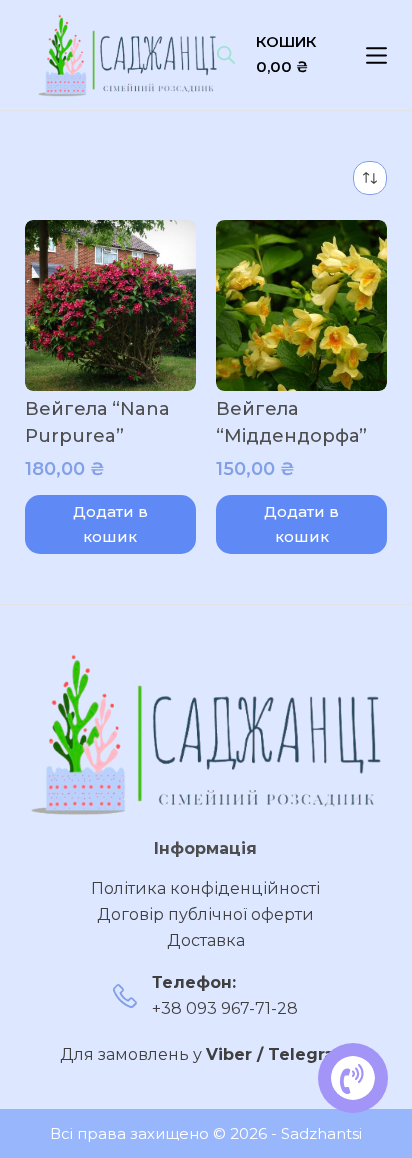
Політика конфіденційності (205, 888)
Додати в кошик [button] (110, 524)
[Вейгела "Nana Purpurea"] (110, 305)
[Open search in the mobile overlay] (226, 55)
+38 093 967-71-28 (225, 1008)
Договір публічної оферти (205, 914)
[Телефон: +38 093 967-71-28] (125, 996)
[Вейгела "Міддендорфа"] (301, 305)
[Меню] (376, 55)
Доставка (206, 940)
